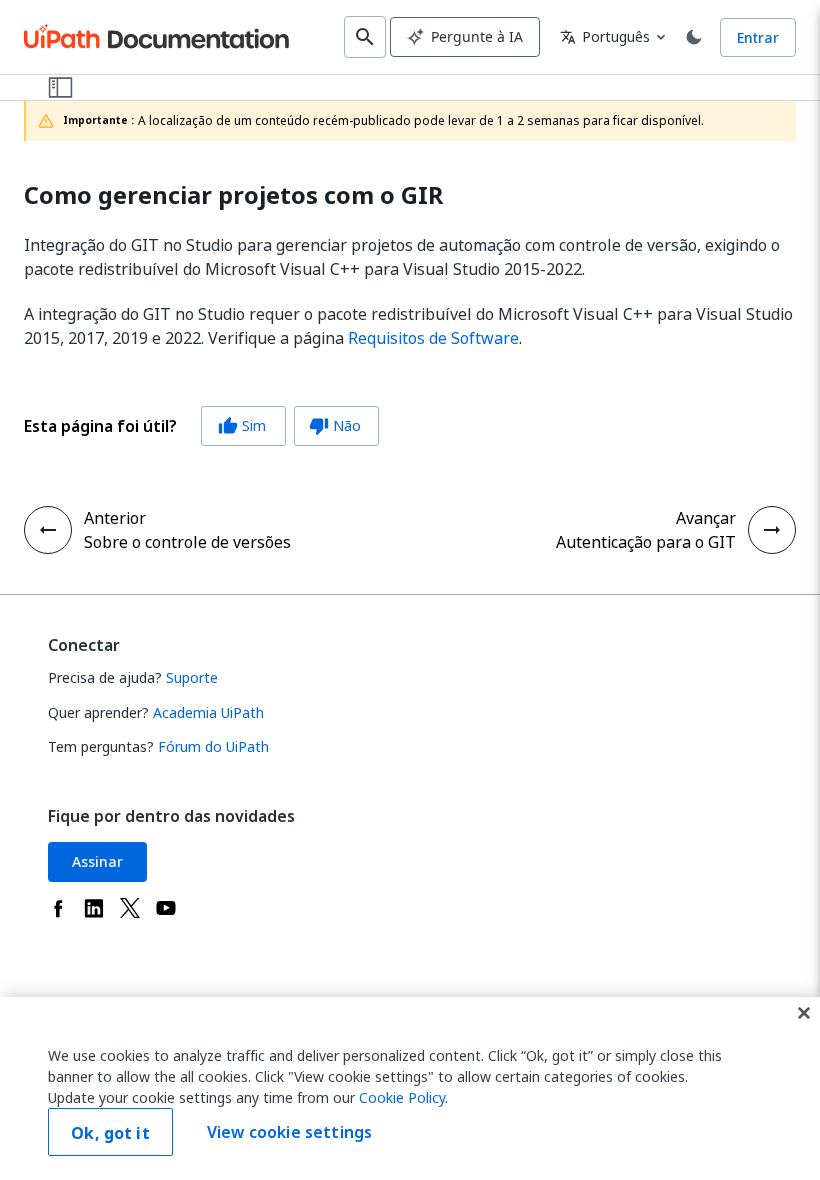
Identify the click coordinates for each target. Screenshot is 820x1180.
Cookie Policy (402, 1097)
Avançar (706, 518)
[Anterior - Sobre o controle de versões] (48, 530)
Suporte (192, 677)
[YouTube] (166, 908)
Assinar (97, 861)
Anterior (115, 518)
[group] (201, 426)
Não (335, 425)
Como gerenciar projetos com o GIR (234, 195)
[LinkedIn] (94, 908)
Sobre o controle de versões (187, 542)
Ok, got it (110, 1133)
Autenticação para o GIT (646, 542)
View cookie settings (289, 1132)
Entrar (758, 37)
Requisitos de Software (433, 338)
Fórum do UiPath (213, 746)
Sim (242, 425)
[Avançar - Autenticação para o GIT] (772, 530)
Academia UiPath (208, 712)
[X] (130, 908)
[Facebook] (58, 908)
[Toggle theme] (694, 37)
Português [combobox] (605, 36)
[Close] (804, 1013)
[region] (410, 1088)
